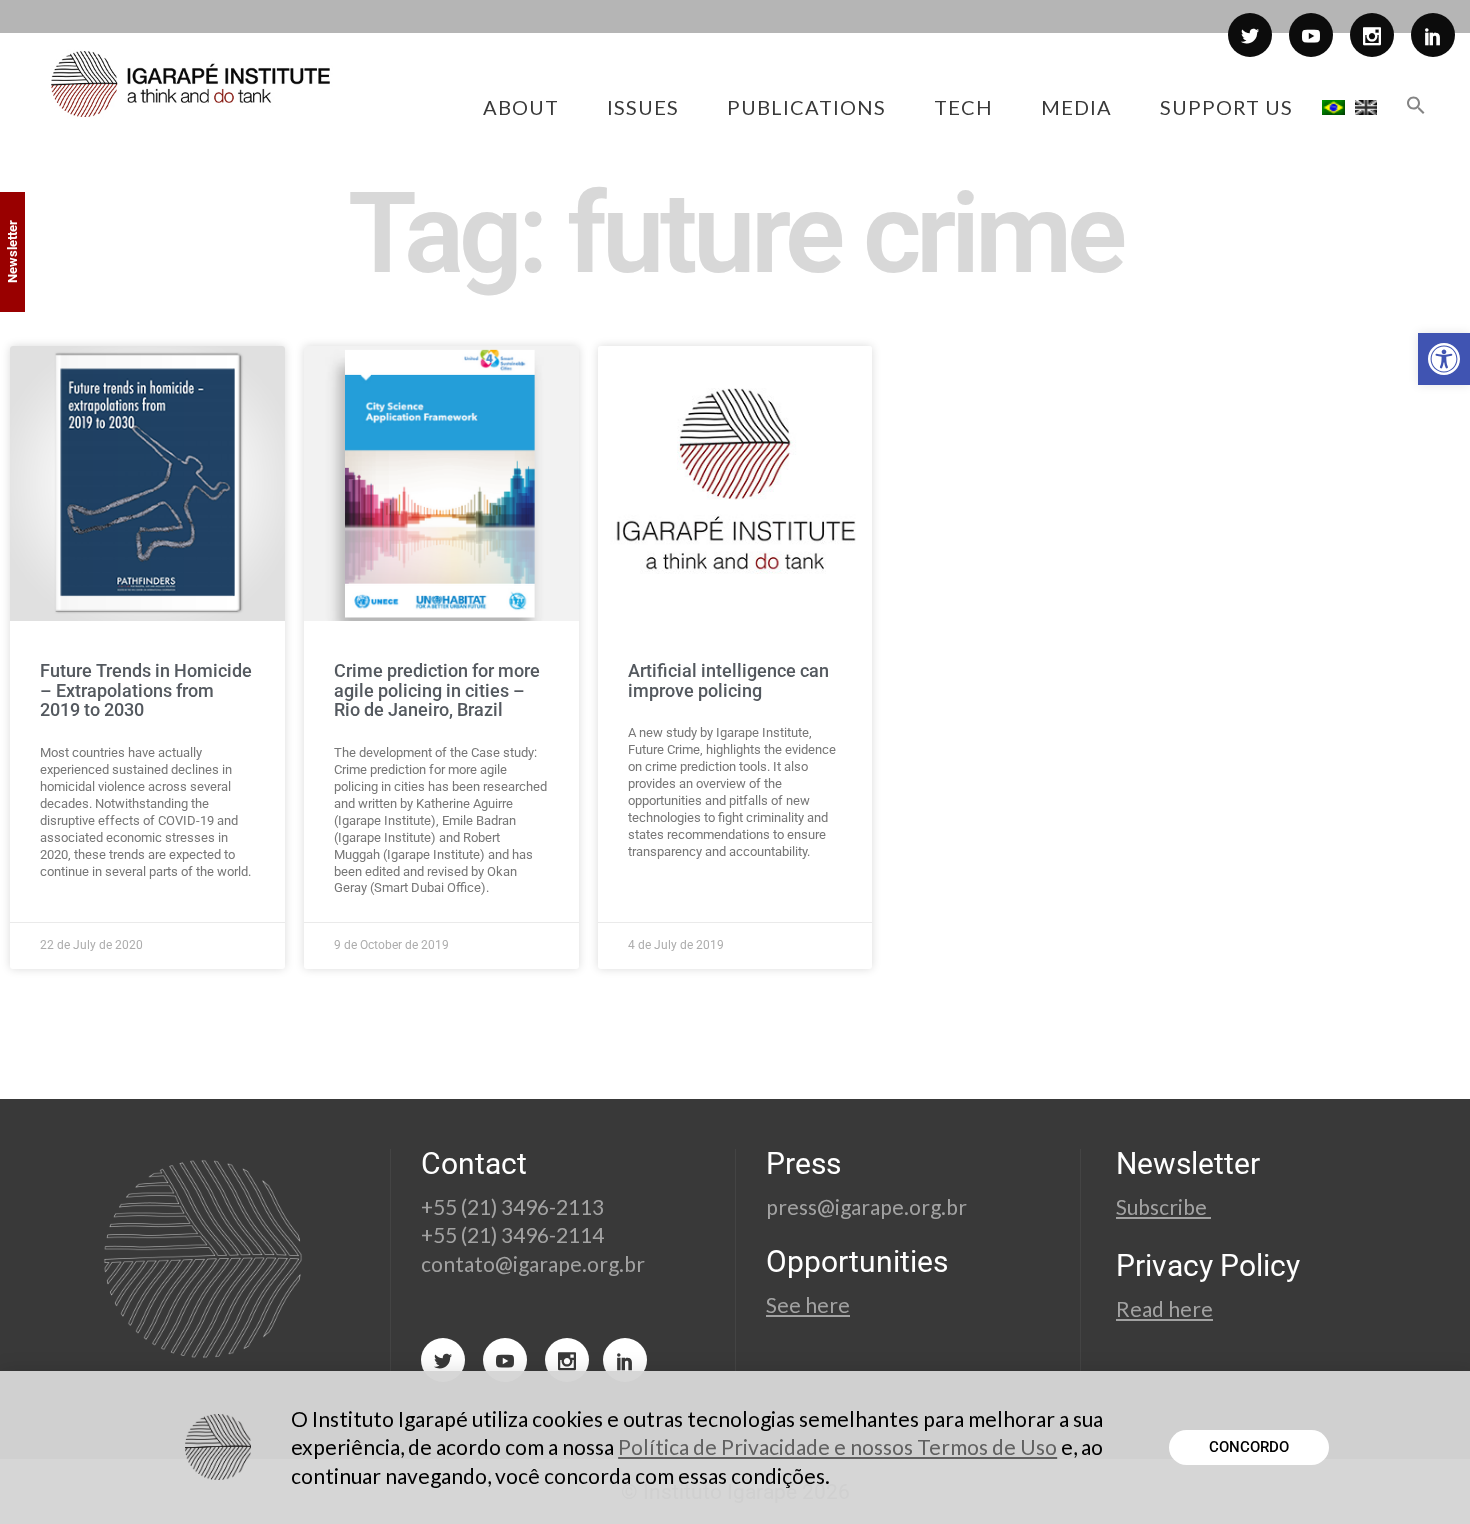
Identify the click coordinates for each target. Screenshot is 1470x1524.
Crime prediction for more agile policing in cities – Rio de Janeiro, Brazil (437, 690)
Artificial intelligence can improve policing (728, 680)
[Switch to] (1333, 107)
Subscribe (1163, 1206)
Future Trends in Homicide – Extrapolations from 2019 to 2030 (146, 690)
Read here (1164, 1308)
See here (808, 1304)
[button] (1444, 359)
